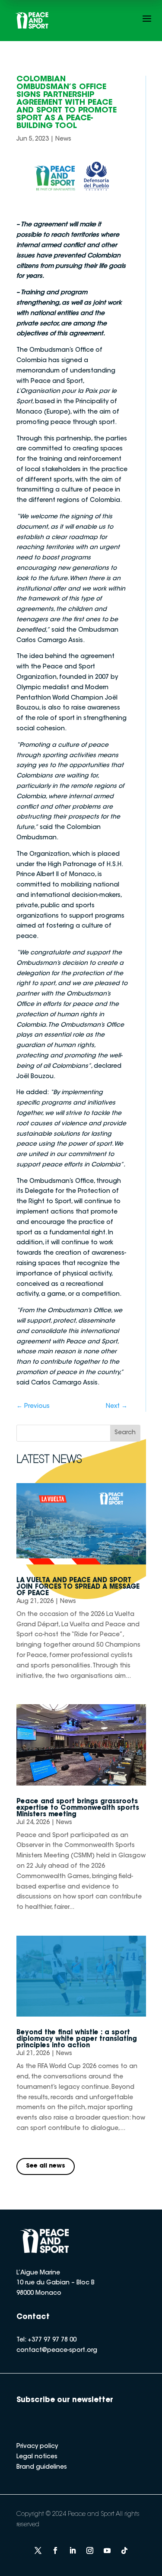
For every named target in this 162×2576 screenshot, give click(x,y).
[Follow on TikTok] (124, 2550)
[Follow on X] (38, 2550)
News (63, 139)
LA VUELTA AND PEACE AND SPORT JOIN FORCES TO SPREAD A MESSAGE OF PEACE (78, 1587)
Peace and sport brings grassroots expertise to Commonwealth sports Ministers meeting (78, 1808)
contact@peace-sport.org (57, 2351)
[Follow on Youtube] (107, 2550)
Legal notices (37, 2457)
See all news (46, 2166)
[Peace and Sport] (32, 21)
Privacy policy (37, 2447)
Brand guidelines (42, 2467)
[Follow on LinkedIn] (73, 2550)
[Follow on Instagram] (90, 2550)
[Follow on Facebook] (55, 2550)
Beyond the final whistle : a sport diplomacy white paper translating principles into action (77, 2039)
